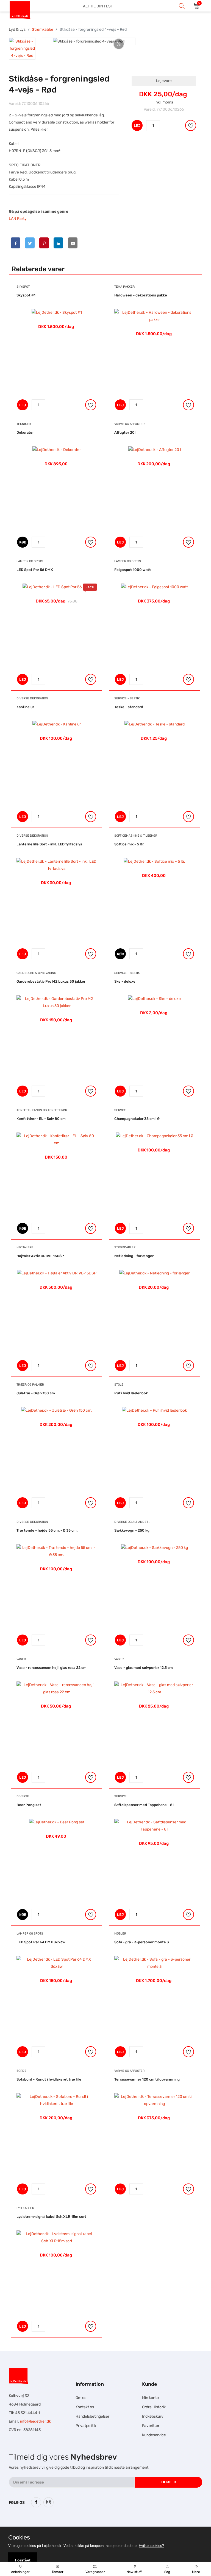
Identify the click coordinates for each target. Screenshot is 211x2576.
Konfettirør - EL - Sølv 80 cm (41, 1119)
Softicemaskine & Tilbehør (136, 836)
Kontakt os (85, 2407)
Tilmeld (168, 2482)
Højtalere (25, 1247)
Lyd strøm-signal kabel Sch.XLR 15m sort (51, 2217)
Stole (119, 1385)
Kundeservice (154, 2435)
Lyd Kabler (25, 2208)
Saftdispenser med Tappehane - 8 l (144, 1805)
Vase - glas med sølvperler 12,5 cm (144, 1668)
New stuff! (134, 2572)
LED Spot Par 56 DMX (35, 570)
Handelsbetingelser (92, 2416)
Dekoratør (25, 432)
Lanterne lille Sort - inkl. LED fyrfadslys (49, 844)
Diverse (23, 1796)
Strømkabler (43, 30)
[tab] (22, 49)
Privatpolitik (86, 2426)
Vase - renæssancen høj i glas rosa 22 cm (52, 1668)
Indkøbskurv (153, 2416)
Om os (81, 2398)
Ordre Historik (154, 2407)
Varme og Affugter (129, 424)
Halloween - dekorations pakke (141, 295)
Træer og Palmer (30, 1385)
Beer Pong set (29, 1805)
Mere (196, 2572)
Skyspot (23, 287)
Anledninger (20, 2572)
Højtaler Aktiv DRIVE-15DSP (40, 1256)
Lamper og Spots (30, 561)
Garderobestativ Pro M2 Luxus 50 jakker (51, 981)
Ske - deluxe (125, 981)
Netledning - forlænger (134, 1256)
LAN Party (18, 219)
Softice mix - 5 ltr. (129, 844)
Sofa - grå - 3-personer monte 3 (142, 1942)
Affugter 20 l (125, 432)
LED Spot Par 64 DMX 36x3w (41, 1942)
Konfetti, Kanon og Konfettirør (42, 1110)
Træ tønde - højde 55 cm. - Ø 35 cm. (47, 1530)
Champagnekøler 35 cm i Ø (137, 1119)
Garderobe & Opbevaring (36, 973)
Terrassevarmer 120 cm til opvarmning (147, 2079)
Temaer (58, 2572)
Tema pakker (124, 287)
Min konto (150, 2398)
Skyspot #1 (26, 295)
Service (120, 1110)
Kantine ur (25, 707)
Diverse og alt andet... (132, 1522)
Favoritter (151, 2426)
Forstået (23, 2560)
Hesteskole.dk (65, 2524)
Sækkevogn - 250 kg (132, 1530)
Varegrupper (95, 2572)
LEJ (137, 126)
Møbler (120, 1934)
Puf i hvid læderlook (131, 1393)
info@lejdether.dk (35, 2421)
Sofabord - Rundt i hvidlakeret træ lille (49, 2079)
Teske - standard (129, 707)
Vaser (21, 1659)
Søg (167, 2572)
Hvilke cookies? (151, 2546)
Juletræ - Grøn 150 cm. (36, 1393)
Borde (21, 2071)
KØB (23, 542)
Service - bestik (127, 698)
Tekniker (24, 424)
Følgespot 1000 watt (133, 570)
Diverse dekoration (32, 698)
